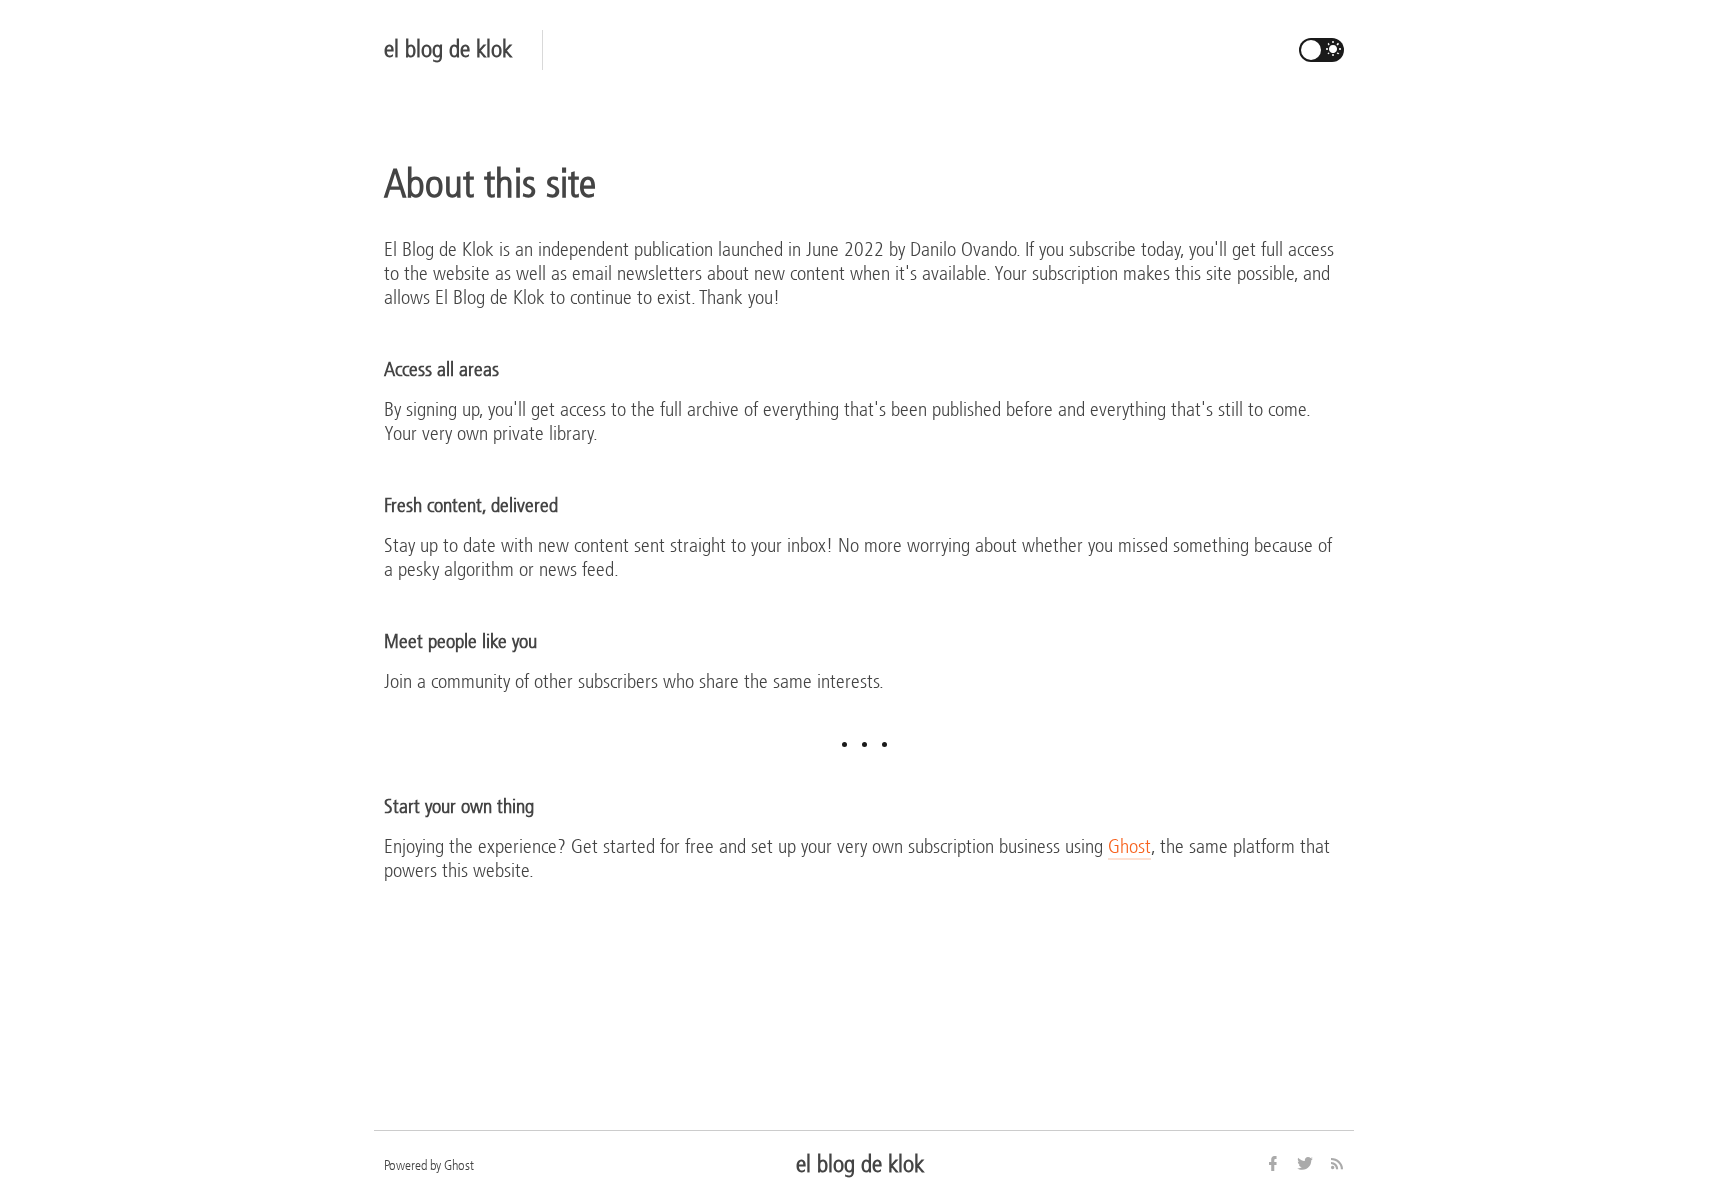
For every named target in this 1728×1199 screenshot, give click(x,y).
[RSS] (1337, 1165)
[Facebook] (1275, 1165)
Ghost (1129, 846)
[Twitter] (1307, 1165)
